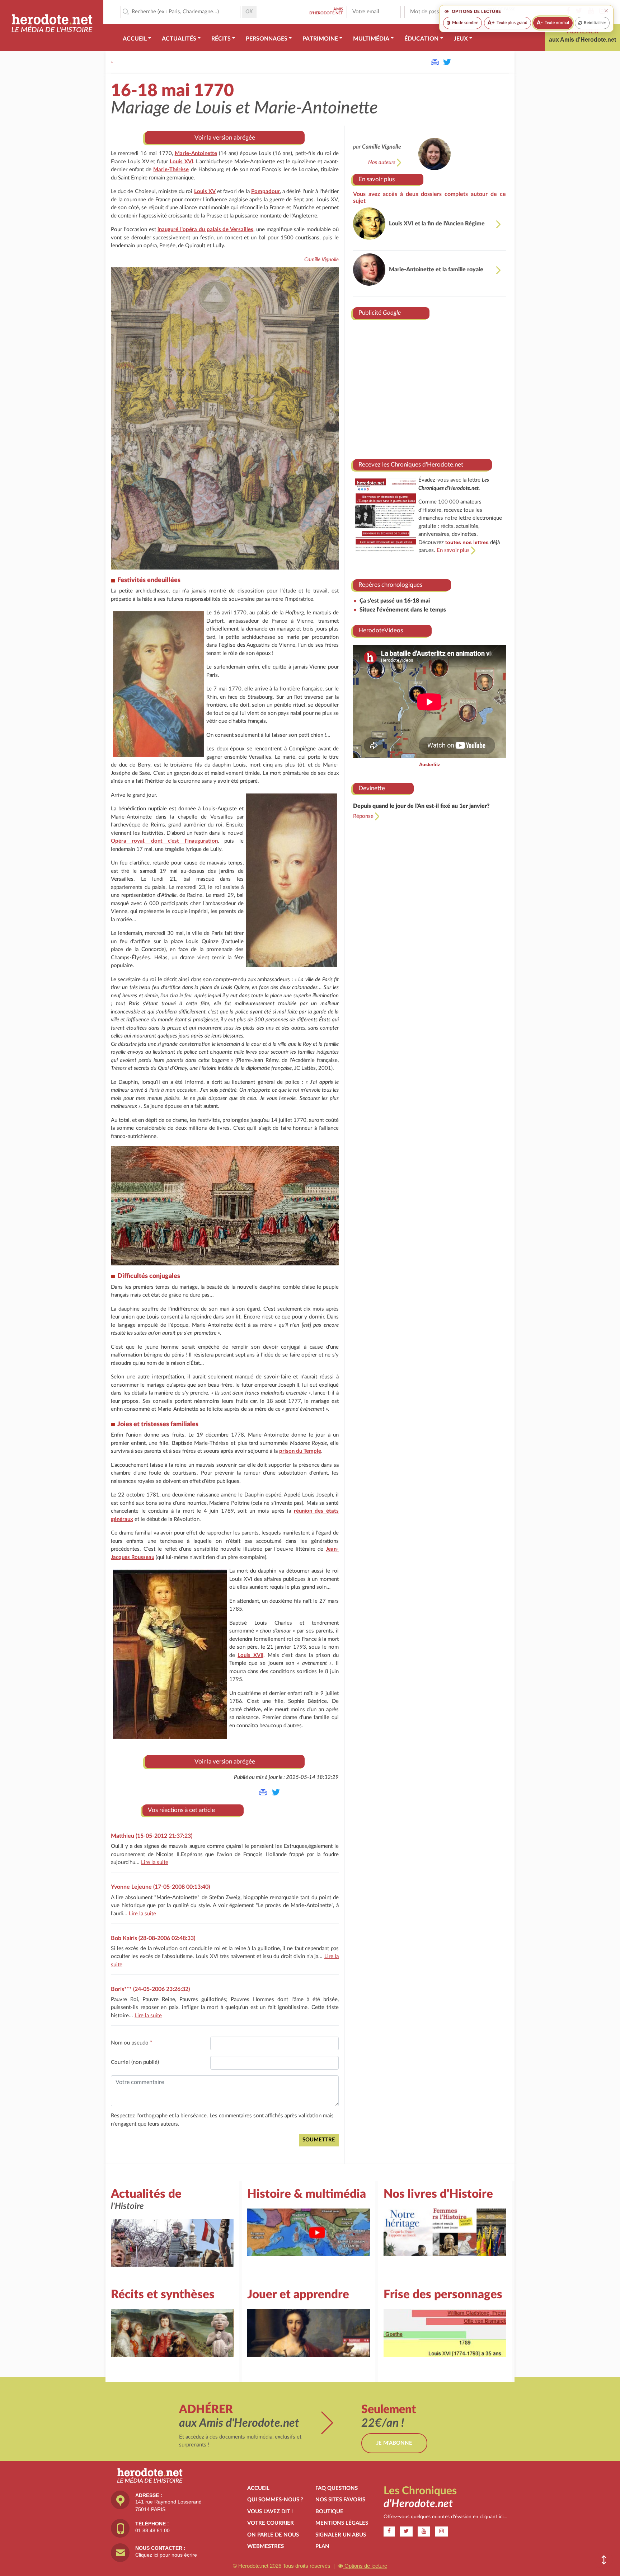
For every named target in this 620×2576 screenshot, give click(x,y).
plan (322, 2546)
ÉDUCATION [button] (421, 39)
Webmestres (266, 2546)
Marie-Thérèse (171, 170)
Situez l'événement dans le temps (403, 610)
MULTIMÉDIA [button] (371, 39)
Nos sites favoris (340, 2500)
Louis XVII (250, 1655)
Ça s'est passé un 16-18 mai (395, 601)
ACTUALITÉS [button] (179, 39)
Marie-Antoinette (196, 153)
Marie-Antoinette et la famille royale (436, 270)
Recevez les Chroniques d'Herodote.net (411, 465)
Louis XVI (181, 162)
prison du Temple (300, 1451)
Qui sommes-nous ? (275, 2500)
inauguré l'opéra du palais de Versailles (205, 230)
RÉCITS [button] (221, 39)
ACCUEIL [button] (135, 39)
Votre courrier (271, 2523)
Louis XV (205, 191)
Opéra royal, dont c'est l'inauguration (164, 841)
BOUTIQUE (329, 2512)
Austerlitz (430, 765)
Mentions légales (342, 2523)
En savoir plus (377, 179)
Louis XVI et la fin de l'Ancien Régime (437, 224)
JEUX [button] (461, 39)
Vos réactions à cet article (181, 1810)
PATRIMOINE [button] (320, 39)
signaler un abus (341, 2535)
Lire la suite (155, 1862)
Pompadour (266, 191)
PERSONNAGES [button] (267, 39)
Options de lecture (365, 2566)
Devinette (372, 788)
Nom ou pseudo (131, 2043)
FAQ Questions (337, 2488)
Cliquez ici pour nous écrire (166, 2555)
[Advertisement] (429, 387)
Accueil (258, 2488)
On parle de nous (273, 2535)
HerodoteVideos (381, 630)
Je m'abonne (394, 2443)
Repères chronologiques (390, 585)
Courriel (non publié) (135, 2062)
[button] (604, 2560)
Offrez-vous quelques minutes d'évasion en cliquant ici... (445, 2517)
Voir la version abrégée (225, 138)
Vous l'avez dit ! (270, 2512)
